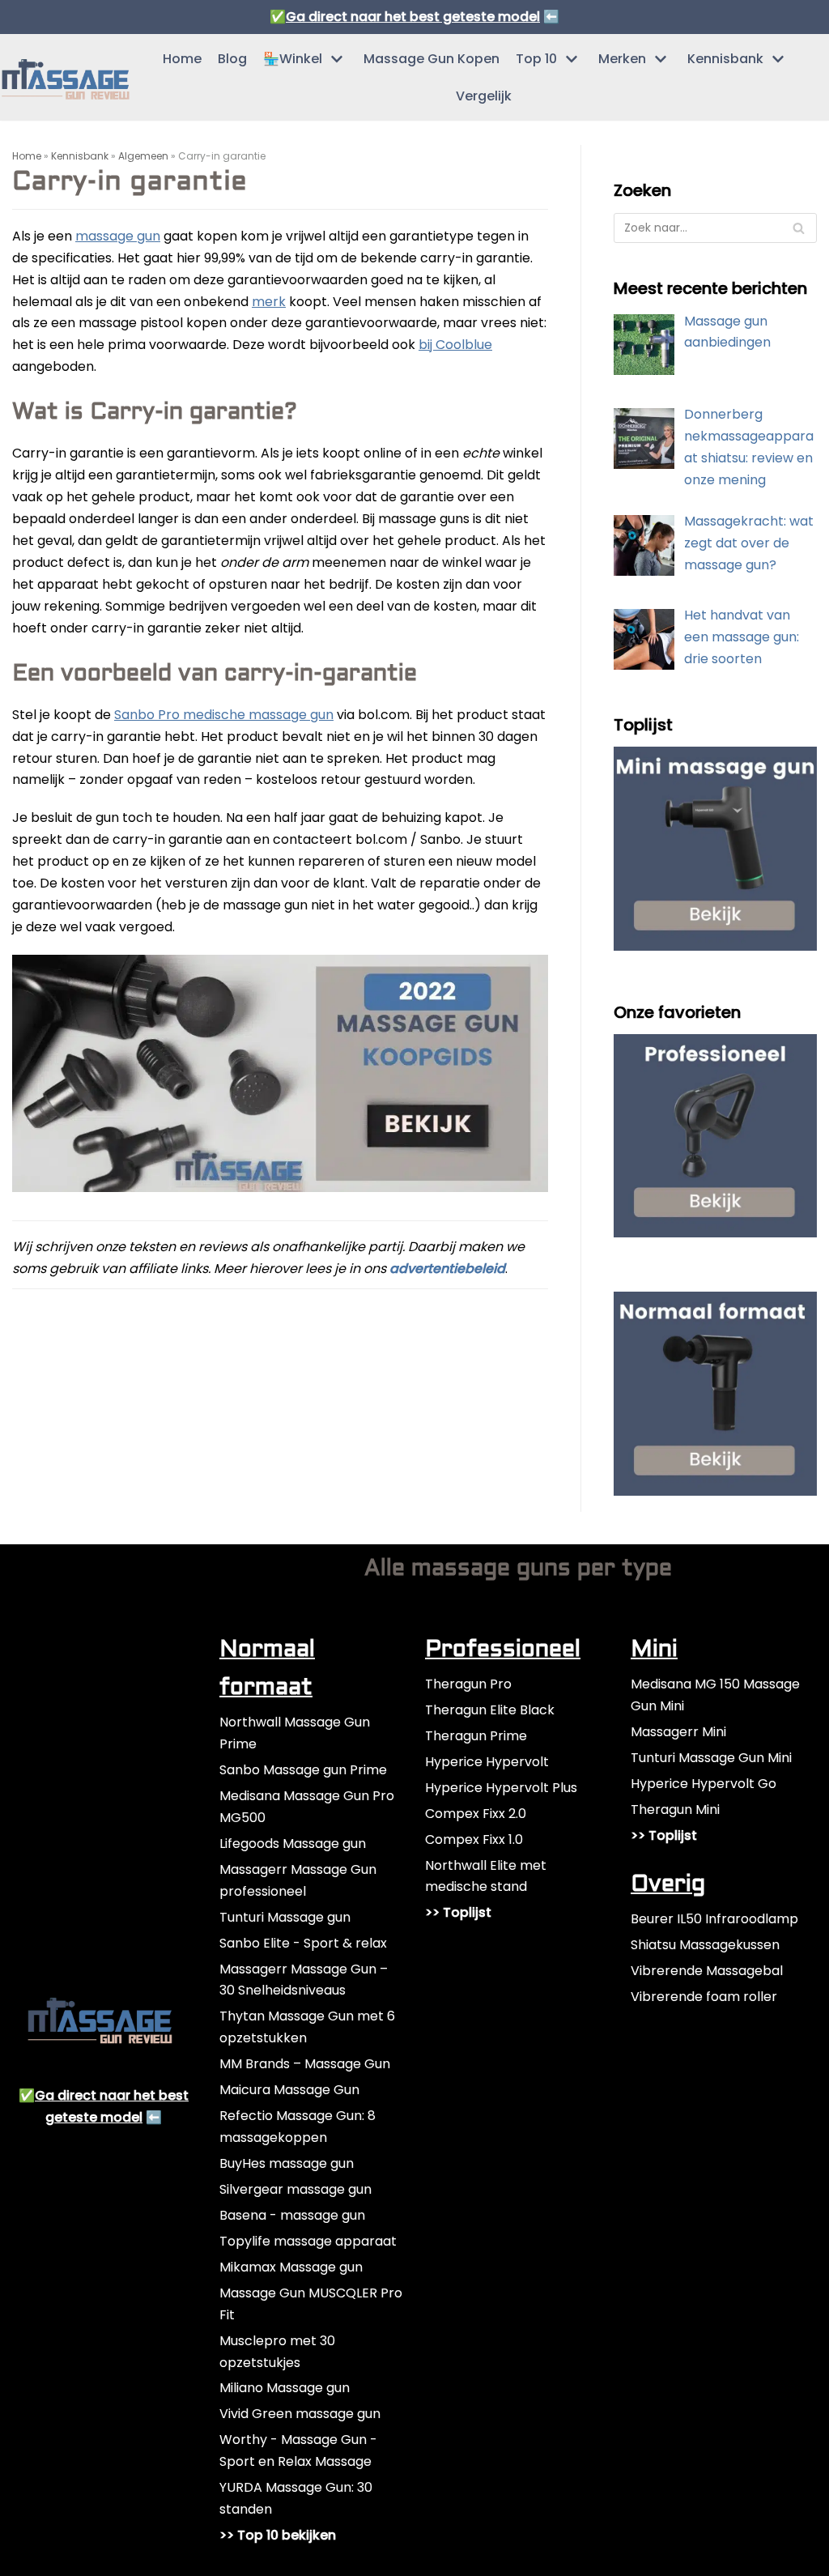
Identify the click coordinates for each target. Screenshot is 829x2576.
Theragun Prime (476, 1736)
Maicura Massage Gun (289, 2090)
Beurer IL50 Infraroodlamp (714, 1919)
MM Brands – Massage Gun (305, 2064)
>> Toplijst (458, 1912)
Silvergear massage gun (295, 2189)
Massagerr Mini (678, 1732)
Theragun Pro (468, 1684)
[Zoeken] (799, 228)
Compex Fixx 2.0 (476, 1814)
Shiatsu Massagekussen (705, 1945)
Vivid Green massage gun (300, 2414)
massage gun (118, 236)
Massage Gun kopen (432, 59)
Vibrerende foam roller (704, 1997)
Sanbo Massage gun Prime (303, 1770)
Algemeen (143, 156)
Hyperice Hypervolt (487, 1762)
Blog (232, 59)
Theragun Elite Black (490, 1710)
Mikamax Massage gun (291, 2267)
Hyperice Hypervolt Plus (501, 1788)
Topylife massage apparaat (308, 2241)
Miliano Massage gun (285, 2388)
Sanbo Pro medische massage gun (224, 715)
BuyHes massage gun (287, 2163)
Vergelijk (484, 96)
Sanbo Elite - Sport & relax (303, 1943)
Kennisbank (80, 156)
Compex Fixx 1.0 (474, 1839)
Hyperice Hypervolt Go (704, 1784)
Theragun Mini (675, 1810)
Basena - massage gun (292, 2215)
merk (269, 302)
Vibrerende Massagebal (707, 1971)
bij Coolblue (455, 345)
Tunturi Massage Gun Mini (711, 1758)
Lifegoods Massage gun (293, 1844)
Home (182, 59)
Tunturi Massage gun (285, 1917)
